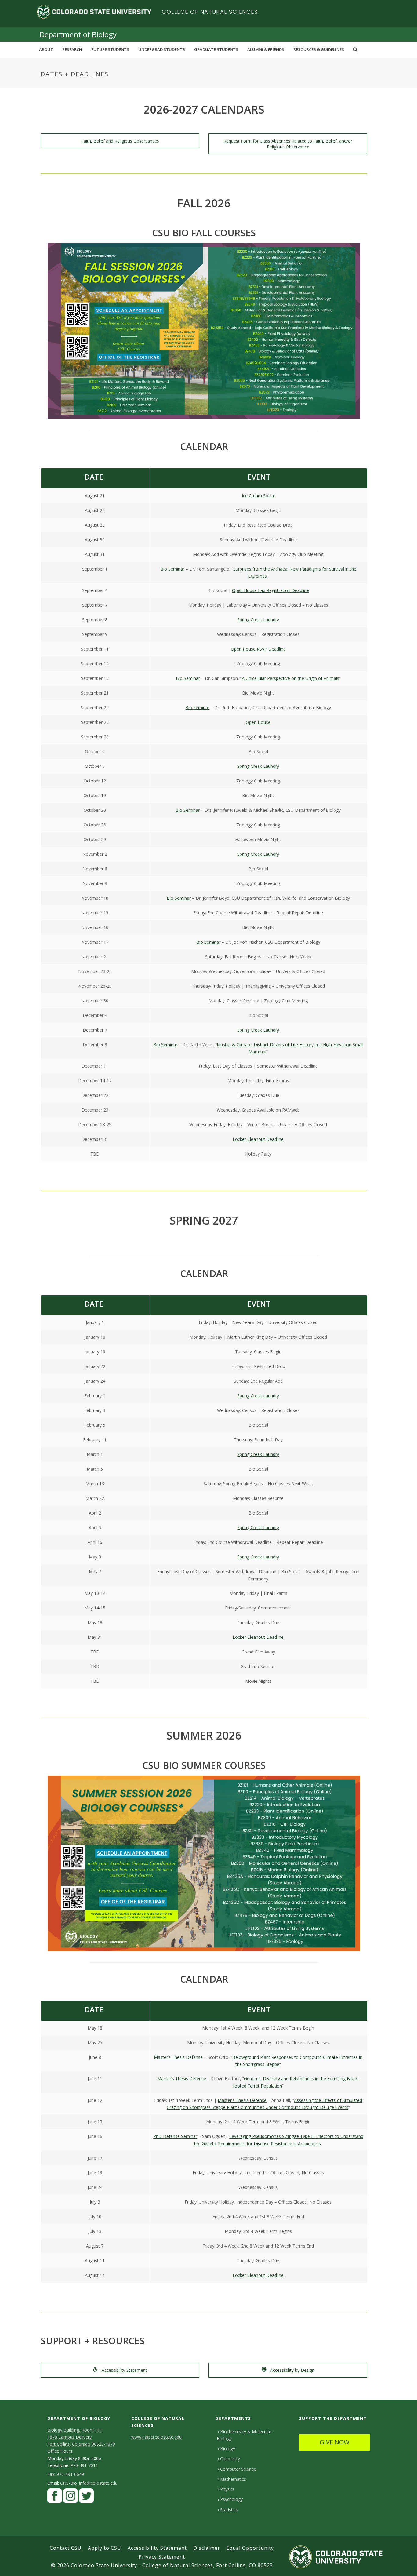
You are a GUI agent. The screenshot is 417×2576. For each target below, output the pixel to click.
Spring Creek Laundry (258, 620)
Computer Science (238, 2469)
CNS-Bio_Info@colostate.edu (89, 2483)
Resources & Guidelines (319, 49)
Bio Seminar (172, 569)
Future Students (110, 49)
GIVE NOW (334, 2442)
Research (72, 49)
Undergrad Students (162, 49)
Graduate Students (216, 49)
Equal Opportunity (250, 2548)
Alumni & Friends (266, 49)
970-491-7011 (84, 2465)
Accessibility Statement (124, 2370)
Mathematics (233, 2479)
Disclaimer (207, 2548)
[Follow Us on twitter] (86, 2497)
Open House (258, 722)
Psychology (231, 2499)
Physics (227, 2489)
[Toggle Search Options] (355, 49)
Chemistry (230, 2459)
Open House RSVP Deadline (258, 649)
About (46, 49)
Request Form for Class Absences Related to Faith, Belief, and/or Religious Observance (288, 144)
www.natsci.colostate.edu (156, 2437)
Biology (228, 2449)
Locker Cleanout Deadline (258, 1139)
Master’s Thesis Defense (178, 2057)
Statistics (229, 2510)
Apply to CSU (105, 2548)
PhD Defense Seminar (175, 2136)
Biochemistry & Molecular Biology (244, 2435)
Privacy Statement (162, 2557)
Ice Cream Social (258, 496)
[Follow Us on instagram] (71, 2497)
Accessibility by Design (292, 2370)
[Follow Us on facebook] (55, 2497)
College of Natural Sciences (210, 12)
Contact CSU (66, 2548)
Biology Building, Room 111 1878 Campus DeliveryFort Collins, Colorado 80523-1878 (81, 2437)
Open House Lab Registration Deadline (270, 590)
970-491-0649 (70, 2474)
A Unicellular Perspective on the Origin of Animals (290, 678)
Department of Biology (78, 34)
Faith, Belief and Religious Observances (120, 141)
